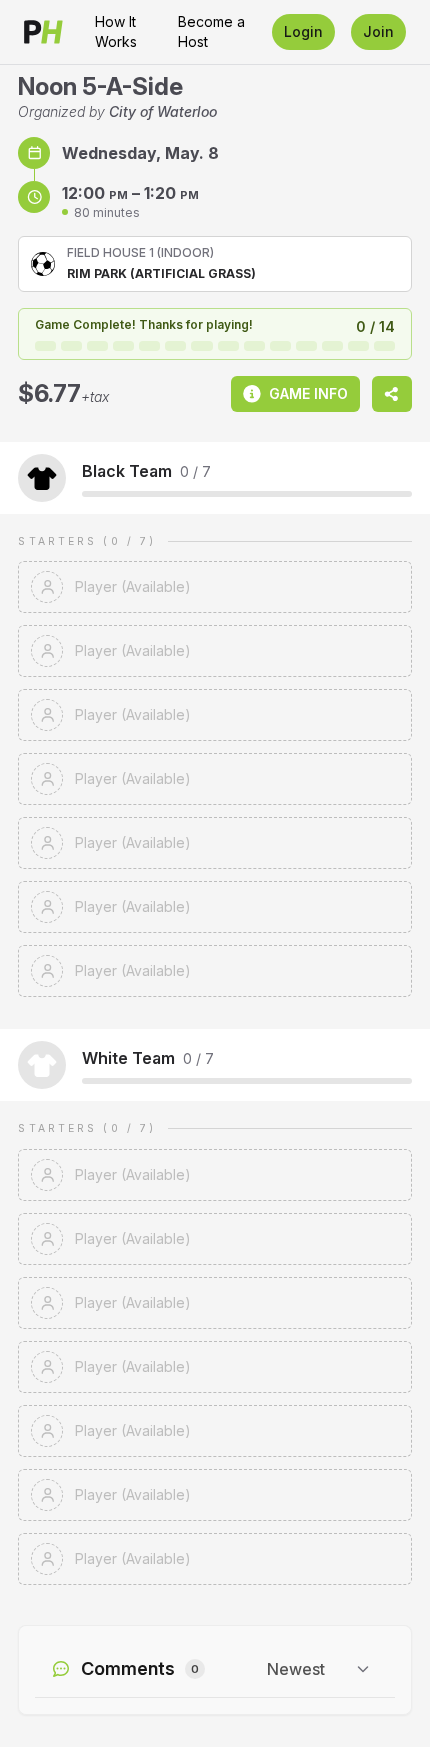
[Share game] (392, 394)
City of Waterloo (163, 111)
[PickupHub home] (43, 32)
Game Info (308, 393)
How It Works (116, 31)
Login (303, 31)
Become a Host (211, 31)
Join (378, 31)
